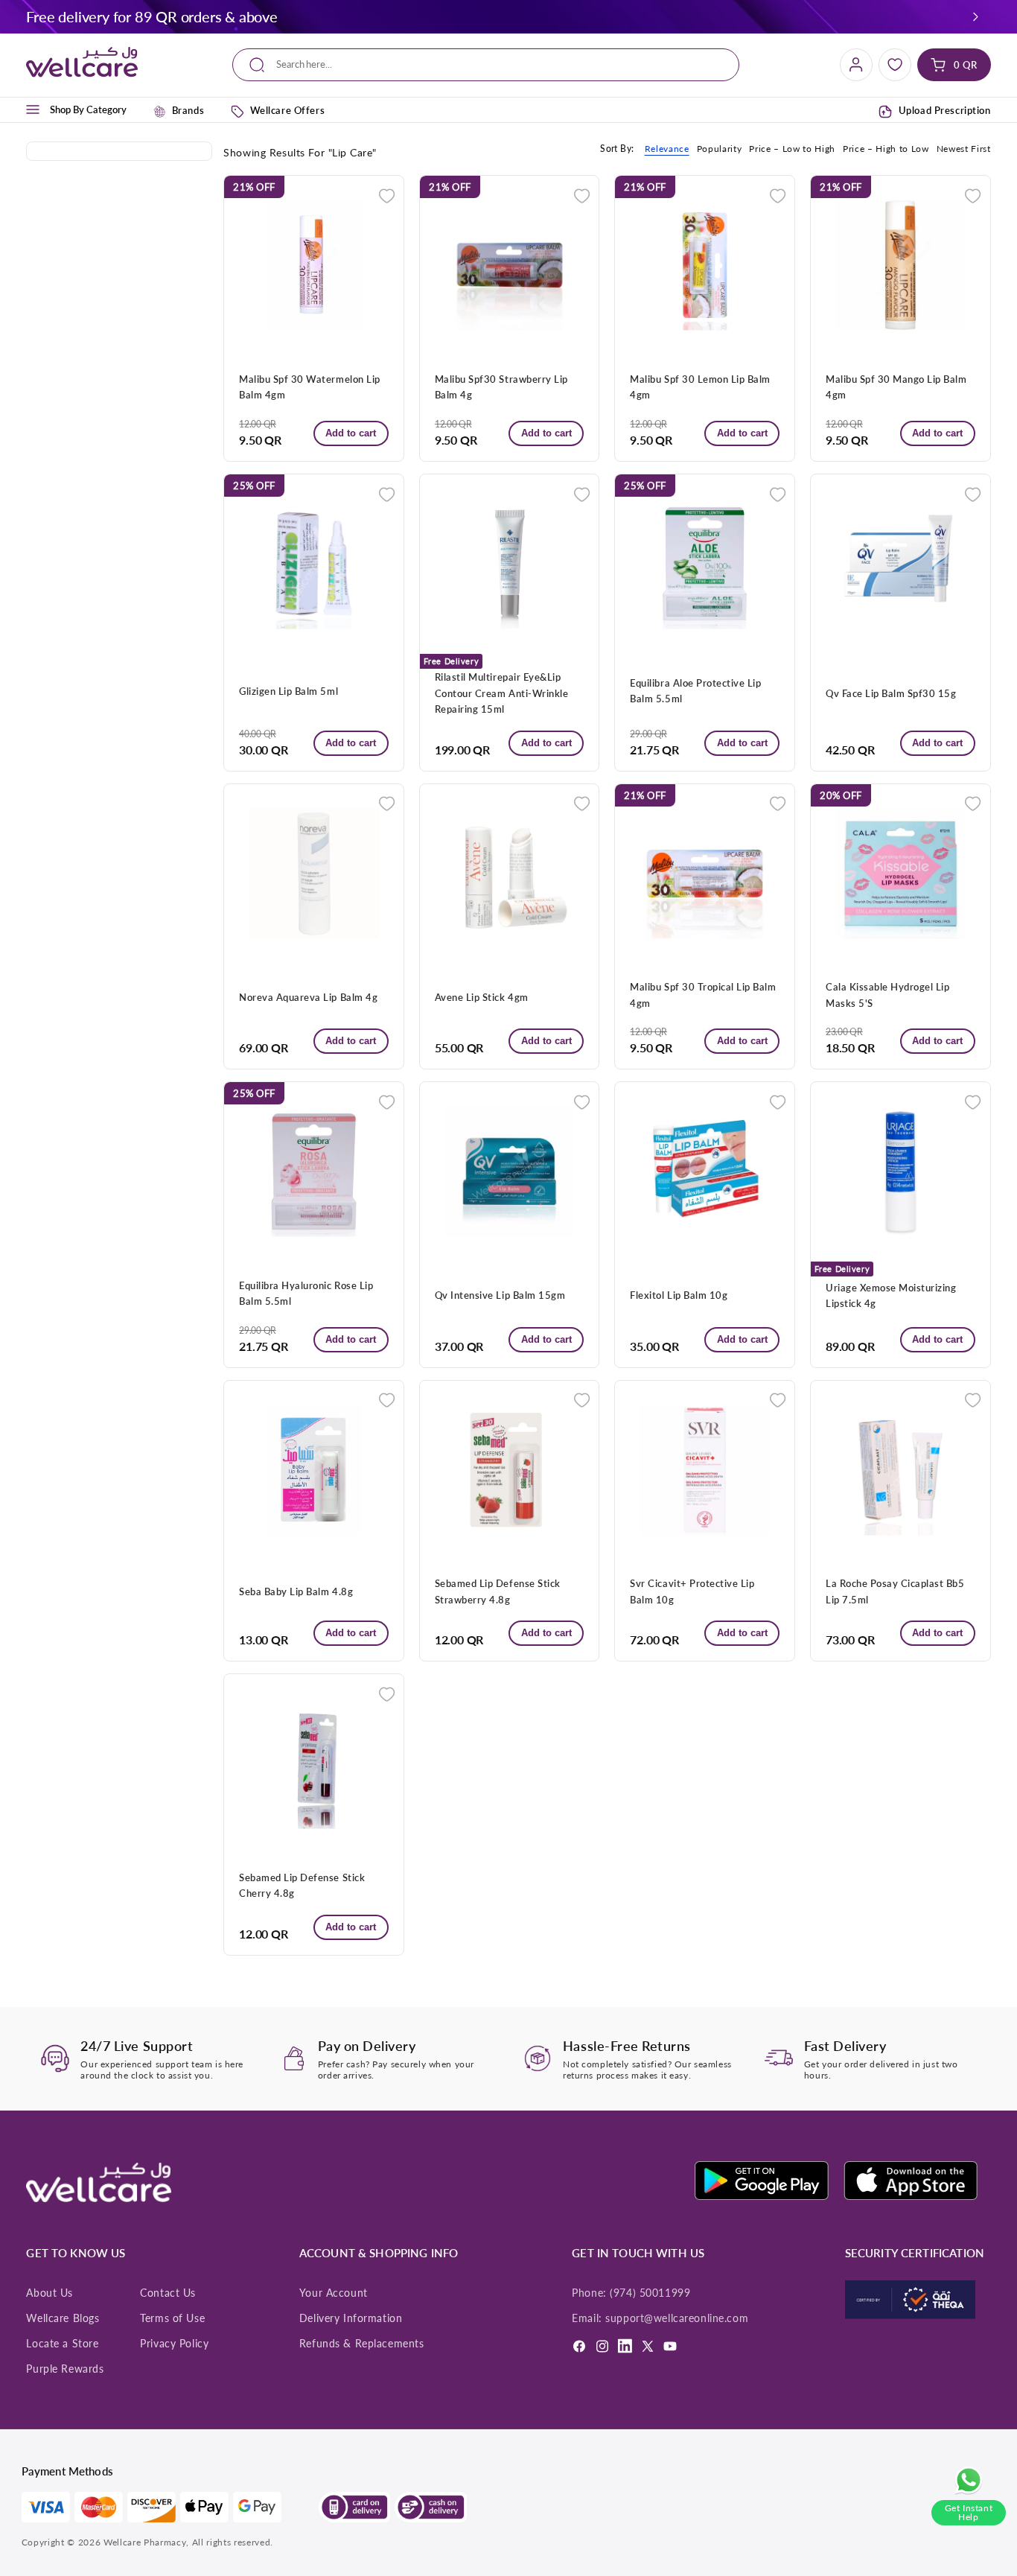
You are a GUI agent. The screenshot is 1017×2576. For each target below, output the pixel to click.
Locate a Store (62, 2344)
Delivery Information (351, 2318)
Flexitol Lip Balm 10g (679, 1295)
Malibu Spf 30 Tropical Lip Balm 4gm (703, 995)
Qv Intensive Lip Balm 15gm (500, 1295)
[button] (975, 16)
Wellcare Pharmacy (145, 2542)
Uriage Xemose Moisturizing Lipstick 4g (891, 1295)
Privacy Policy (174, 2344)
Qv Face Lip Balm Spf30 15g (891, 693)
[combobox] (486, 65)
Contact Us (168, 2293)
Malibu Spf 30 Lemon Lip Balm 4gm (700, 387)
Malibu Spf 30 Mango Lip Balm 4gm (896, 387)
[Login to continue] (387, 194)
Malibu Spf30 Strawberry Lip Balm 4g (501, 387)
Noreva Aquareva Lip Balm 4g (308, 997)
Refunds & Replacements (362, 2344)
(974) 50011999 (650, 2293)
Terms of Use (172, 2318)
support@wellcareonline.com (677, 2318)
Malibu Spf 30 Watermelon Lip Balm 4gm (309, 387)
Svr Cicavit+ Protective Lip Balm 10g (692, 1591)
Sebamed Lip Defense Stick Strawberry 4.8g (498, 1591)
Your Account (334, 2293)
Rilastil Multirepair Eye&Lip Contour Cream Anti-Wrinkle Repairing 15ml (501, 693)
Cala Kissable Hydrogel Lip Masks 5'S (887, 995)
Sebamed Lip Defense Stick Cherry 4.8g (302, 1885)
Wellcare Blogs (63, 2318)
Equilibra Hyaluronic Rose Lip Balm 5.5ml (306, 1293)
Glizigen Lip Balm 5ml (288, 691)
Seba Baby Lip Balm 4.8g (296, 1591)
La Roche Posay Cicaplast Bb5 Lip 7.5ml (895, 1591)
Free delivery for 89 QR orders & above (152, 16)
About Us (50, 2293)
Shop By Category (88, 109)
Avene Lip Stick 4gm (482, 997)
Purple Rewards (65, 2369)
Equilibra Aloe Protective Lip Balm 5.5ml (695, 691)
